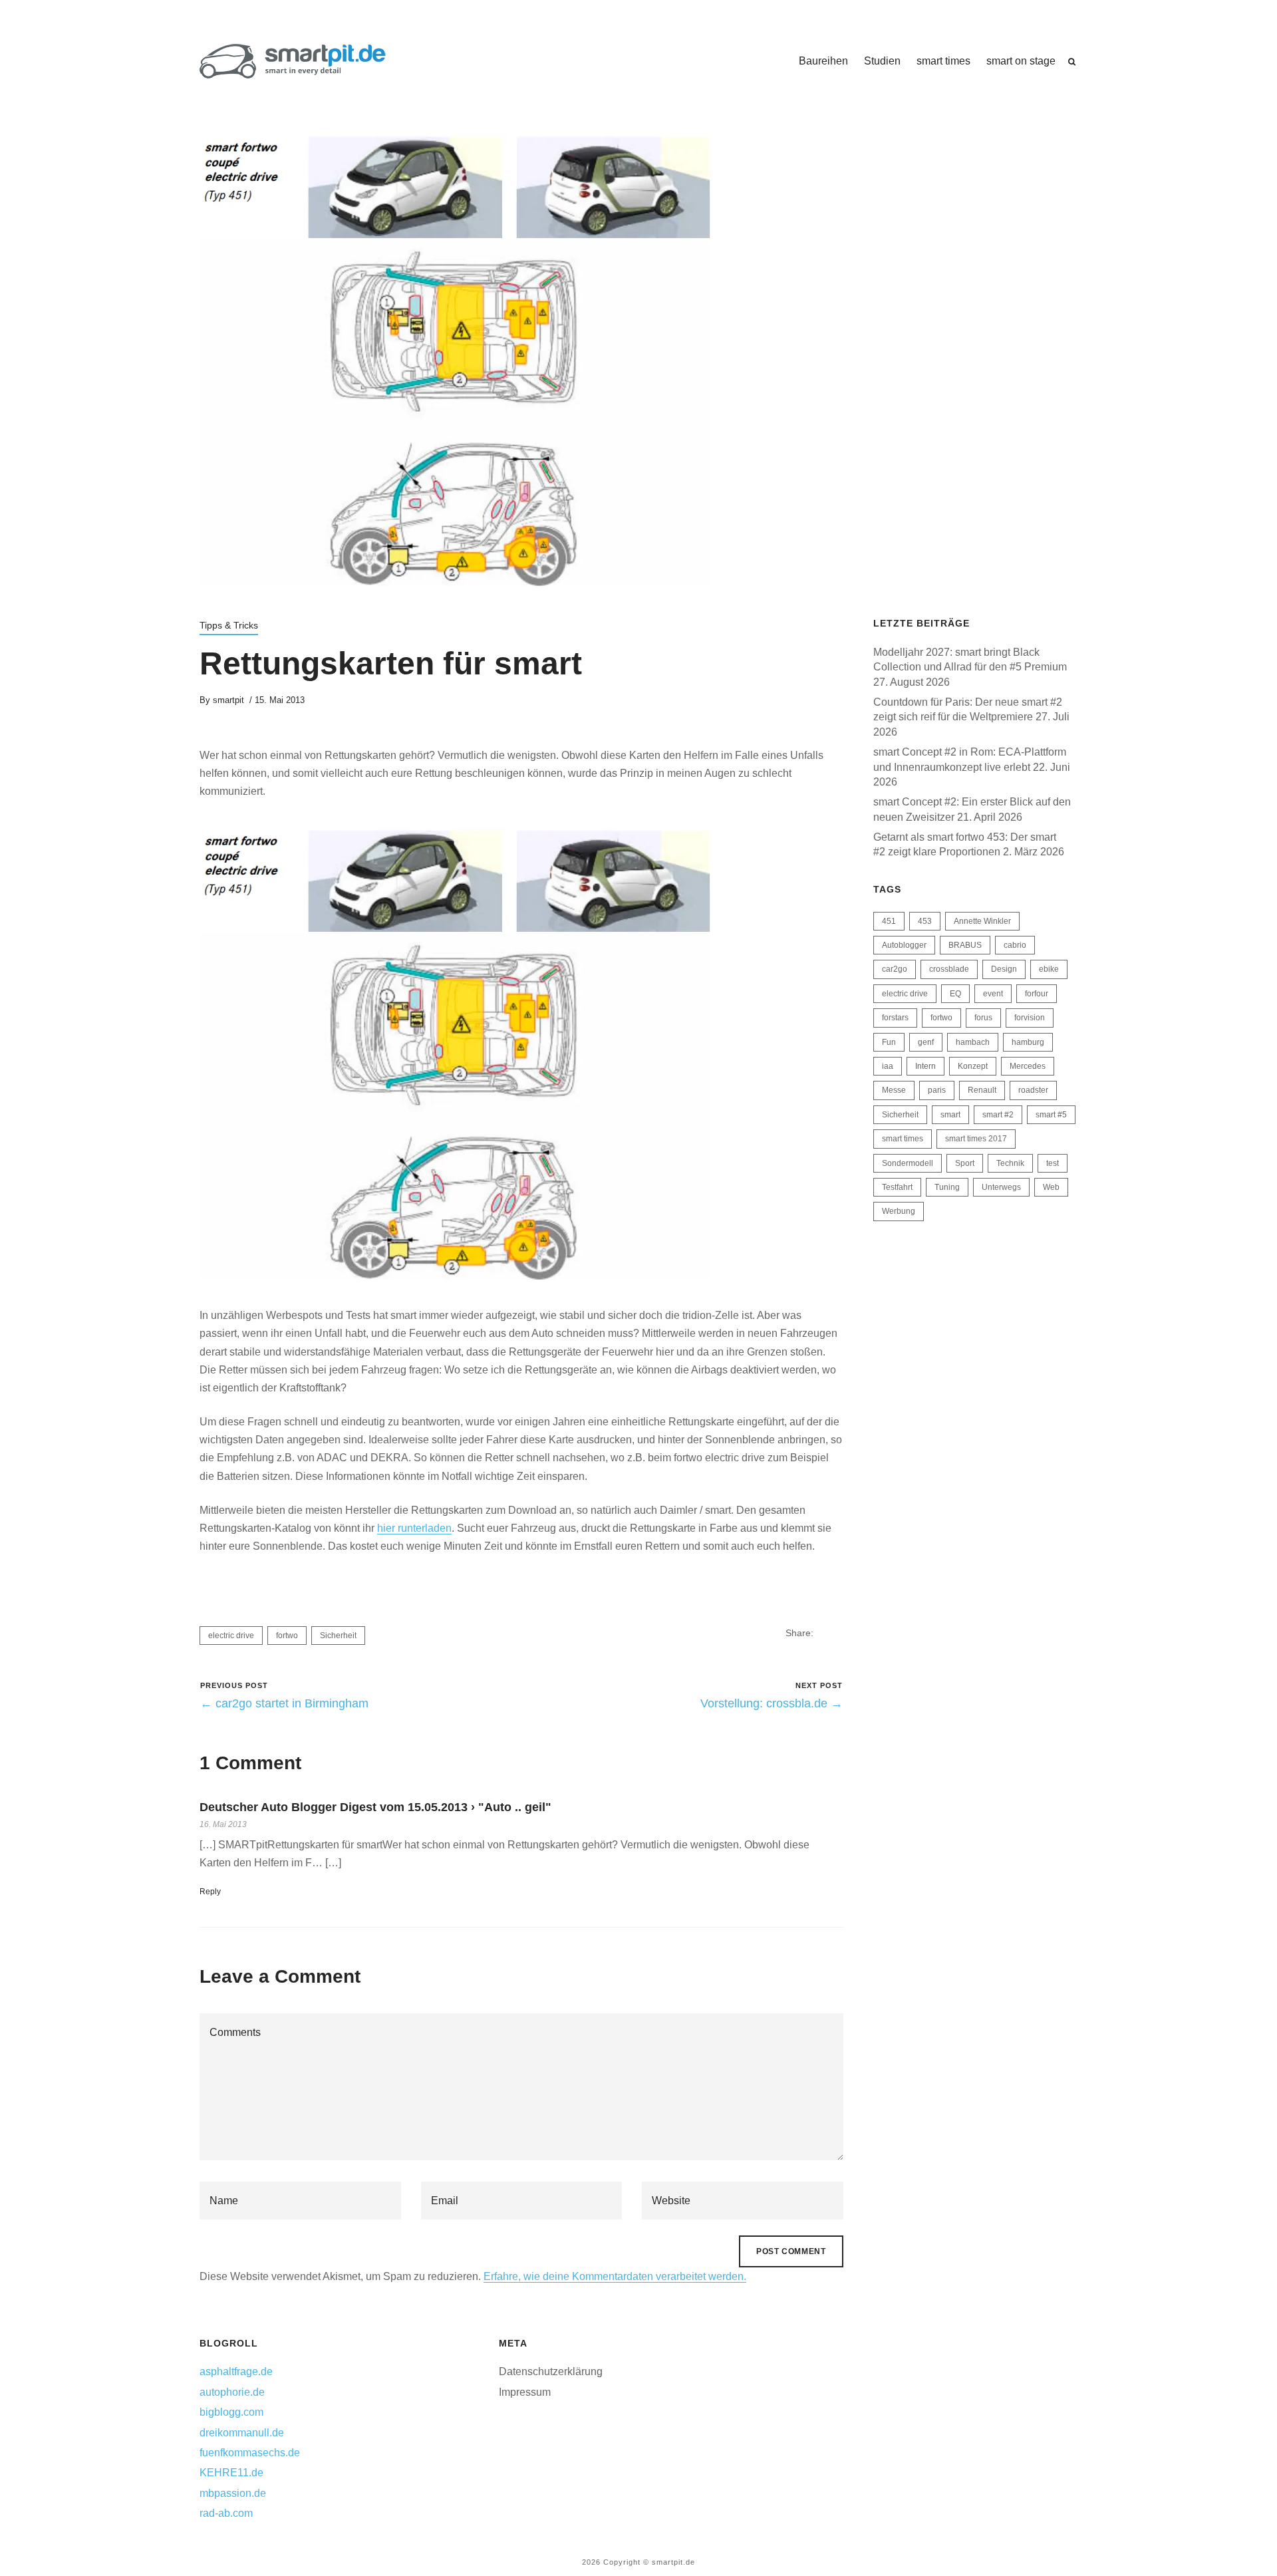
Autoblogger (904, 945)
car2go (895, 969)
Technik (1010, 1163)
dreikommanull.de (242, 2433)
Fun (889, 1042)
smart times (943, 61)
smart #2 (998, 1115)
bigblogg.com (231, 2412)
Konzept (973, 1066)
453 (925, 921)
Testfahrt (897, 1187)
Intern (925, 1066)
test (1053, 1163)
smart (950, 1115)
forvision (1030, 1018)
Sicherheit (338, 1636)
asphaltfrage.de (236, 2371)
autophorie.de (232, 2392)
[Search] (1072, 62)
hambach (973, 1042)
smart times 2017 (976, 1139)
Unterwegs (1001, 1187)
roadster (1033, 1090)
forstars (895, 1018)
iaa (888, 1066)
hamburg (1028, 1042)
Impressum (525, 2392)
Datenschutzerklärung (551, 2371)
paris (937, 1090)
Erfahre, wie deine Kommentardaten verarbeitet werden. (615, 2276)
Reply (210, 1892)
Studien (882, 61)
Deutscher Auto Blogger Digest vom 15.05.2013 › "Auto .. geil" (375, 1807)
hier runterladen (414, 1528)
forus (983, 1018)
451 (889, 921)
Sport (965, 1163)
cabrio (1015, 945)
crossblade (949, 969)
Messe (894, 1090)
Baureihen (823, 61)
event (993, 994)
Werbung (899, 1211)
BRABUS (965, 945)
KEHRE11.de (231, 2473)
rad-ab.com (226, 2513)
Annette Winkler (982, 921)
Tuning (947, 1187)
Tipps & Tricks (229, 625)
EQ (955, 994)
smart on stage (1021, 61)
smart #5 (1051, 1115)
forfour (1037, 994)
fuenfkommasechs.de (250, 2453)
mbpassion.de (233, 2493)
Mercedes (1028, 1066)
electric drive (231, 1636)
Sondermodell (908, 1163)
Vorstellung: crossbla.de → (772, 1703)
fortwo (287, 1636)
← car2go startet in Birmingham (284, 1703)
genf (926, 1042)
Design (1004, 969)
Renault (982, 1090)
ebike (1049, 969)
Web (1051, 1187)
